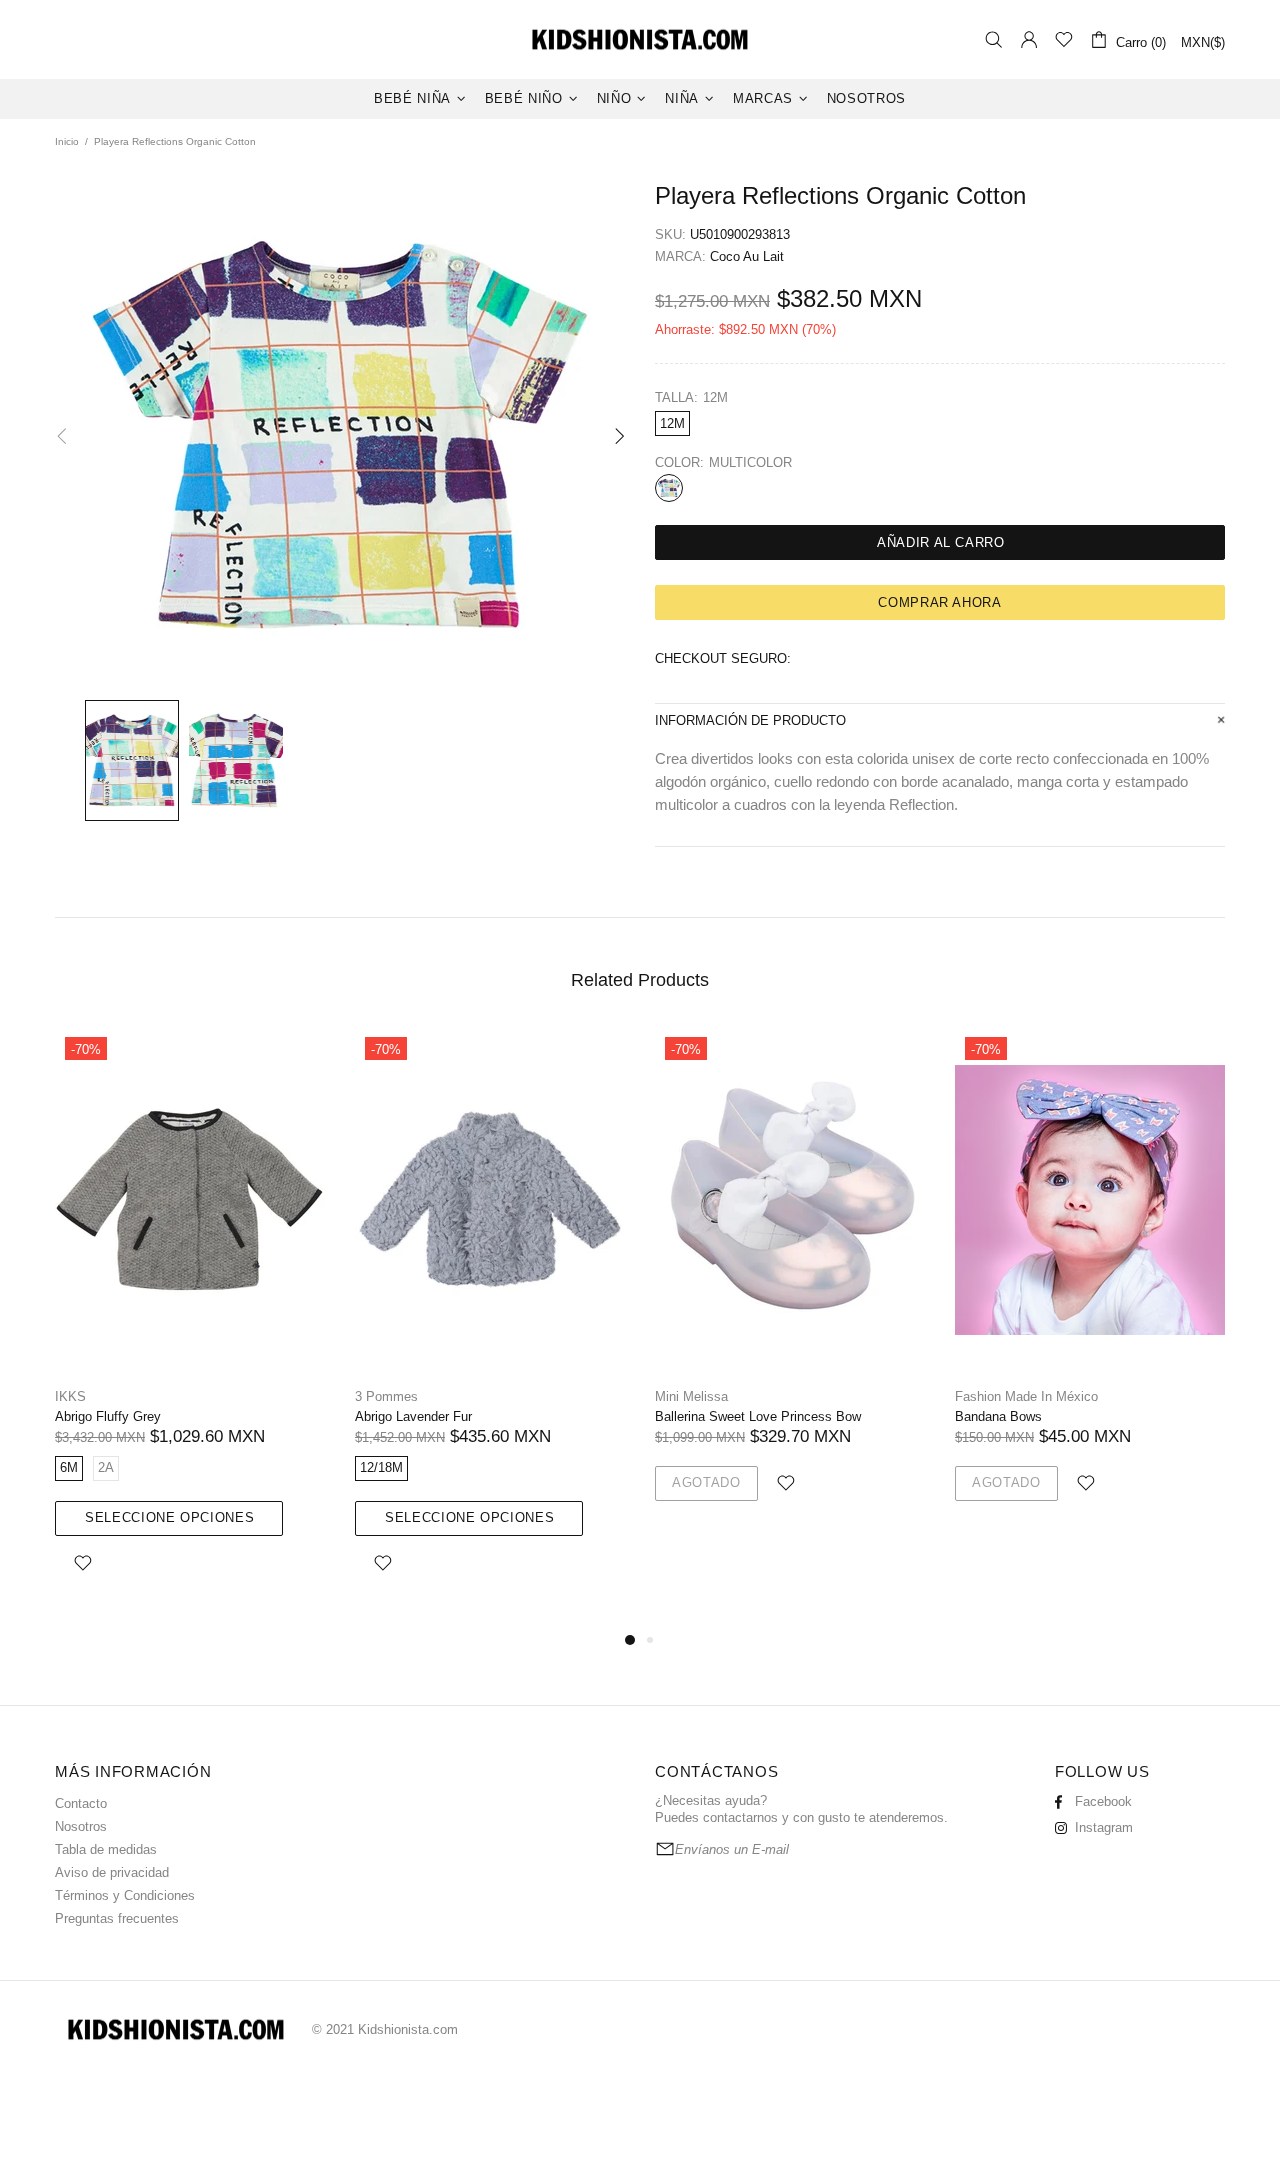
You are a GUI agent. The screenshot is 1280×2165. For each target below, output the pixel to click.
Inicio (67, 141)
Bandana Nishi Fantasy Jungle (1043, 1416)
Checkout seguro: (723, 658)
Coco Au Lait (747, 256)
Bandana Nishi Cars (712, 1416)
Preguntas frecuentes (117, 1918)
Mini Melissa (91, 1396)
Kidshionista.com (640, 39)
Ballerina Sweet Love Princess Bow (158, 1416)
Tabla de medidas (106, 1849)
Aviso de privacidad (112, 1872)
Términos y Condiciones (125, 1895)
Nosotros (81, 1826)
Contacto (81, 1803)
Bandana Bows (398, 1416)
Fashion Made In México (426, 1396)
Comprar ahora (939, 602)
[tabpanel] (790, 1305)
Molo (669, 1396)
